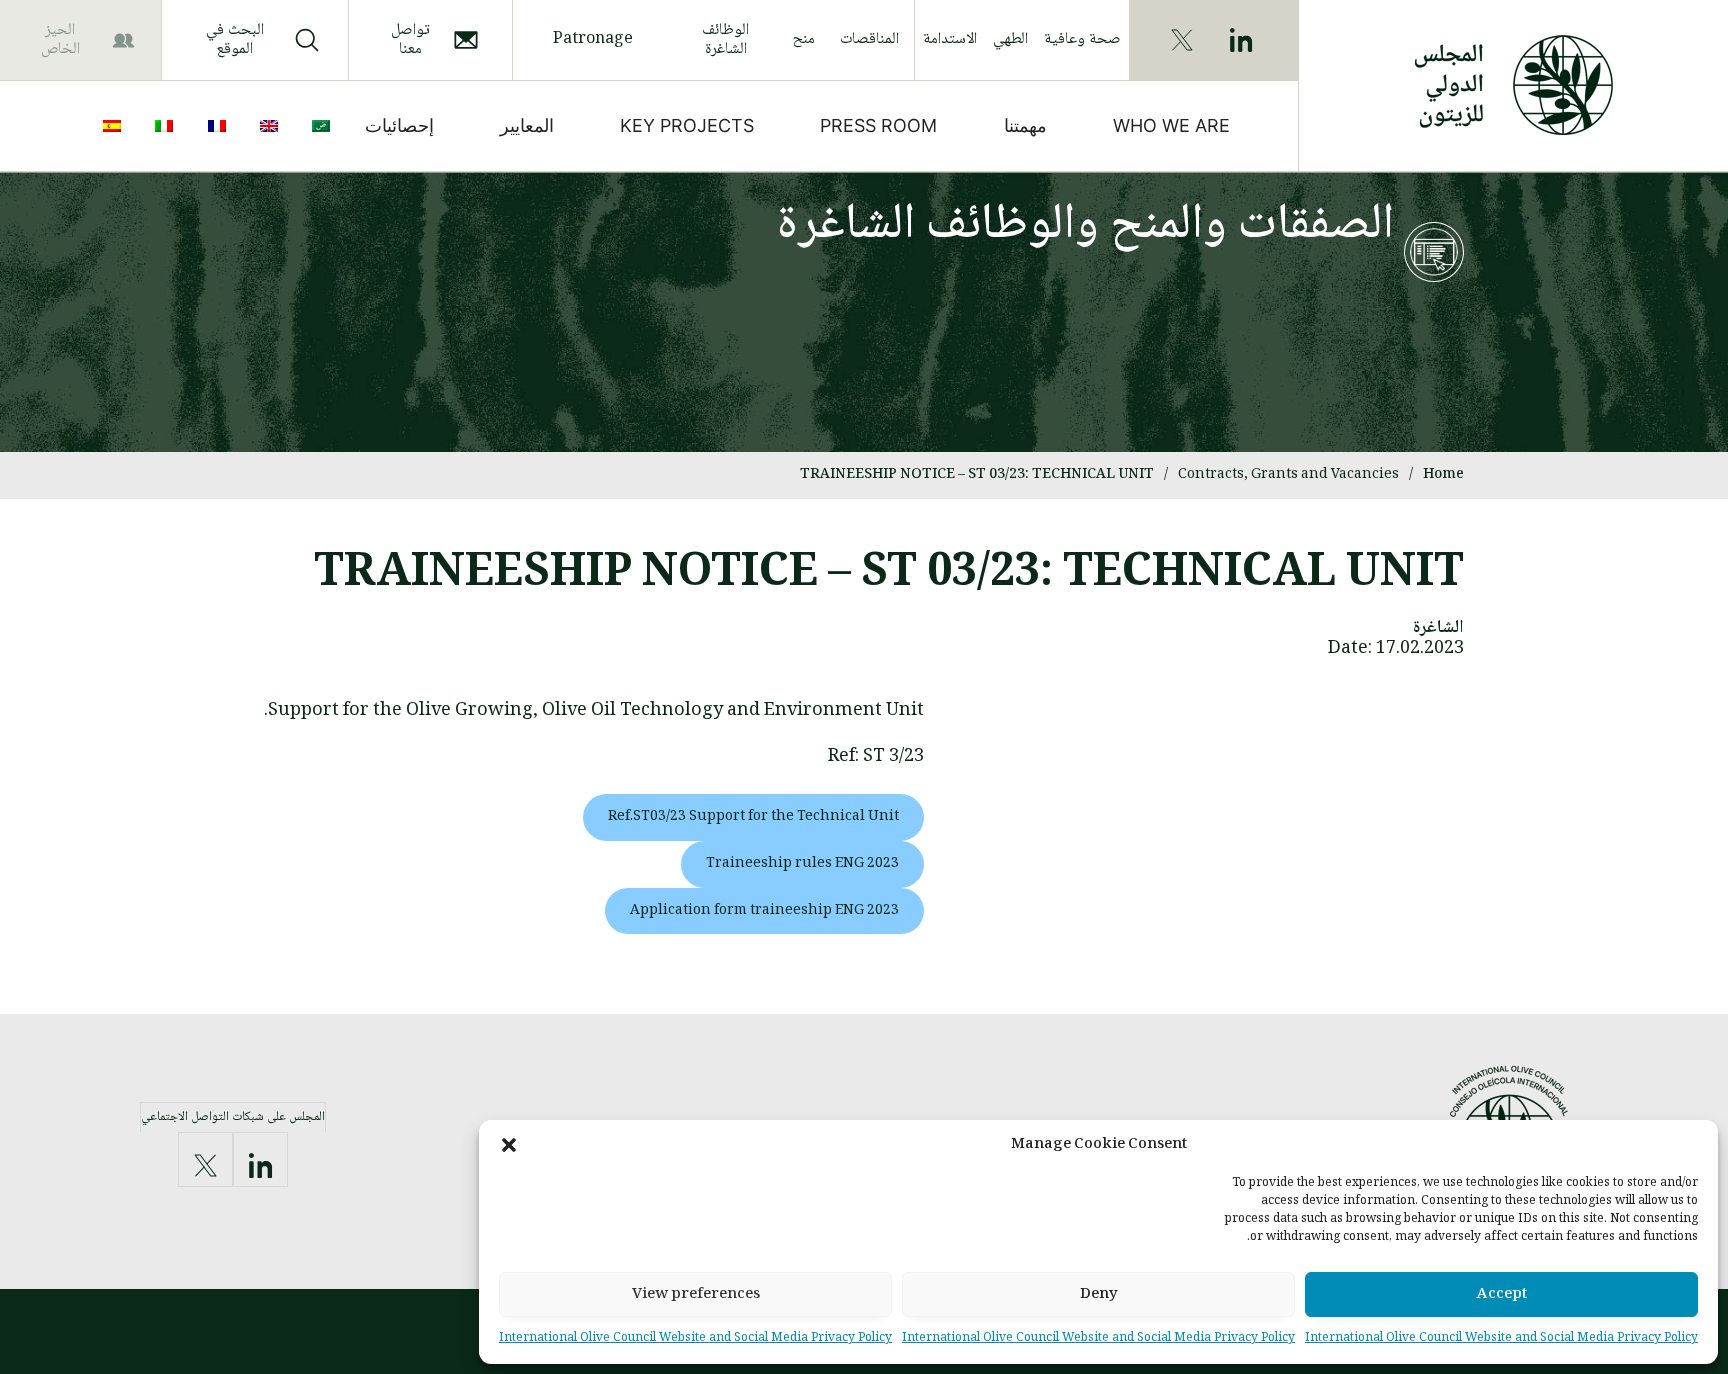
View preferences (696, 1295)
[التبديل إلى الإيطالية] (168, 126)
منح (804, 39)
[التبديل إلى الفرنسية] (221, 126)
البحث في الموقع (235, 40)
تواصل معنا (410, 40)
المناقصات (869, 39)
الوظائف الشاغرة (725, 40)
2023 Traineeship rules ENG (802, 864)
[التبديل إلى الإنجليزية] (273, 126)
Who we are (1171, 125)
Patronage (593, 39)
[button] (509, 1145)
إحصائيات (399, 125)
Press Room (878, 125)
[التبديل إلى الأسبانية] (116, 126)
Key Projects (687, 125)
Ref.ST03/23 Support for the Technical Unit (753, 817)
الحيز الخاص (60, 40)
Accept (1502, 1295)
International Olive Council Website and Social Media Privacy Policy (1501, 1338)
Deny (1099, 1295)
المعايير (527, 125)
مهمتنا (1025, 125)
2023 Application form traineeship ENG (764, 911)
